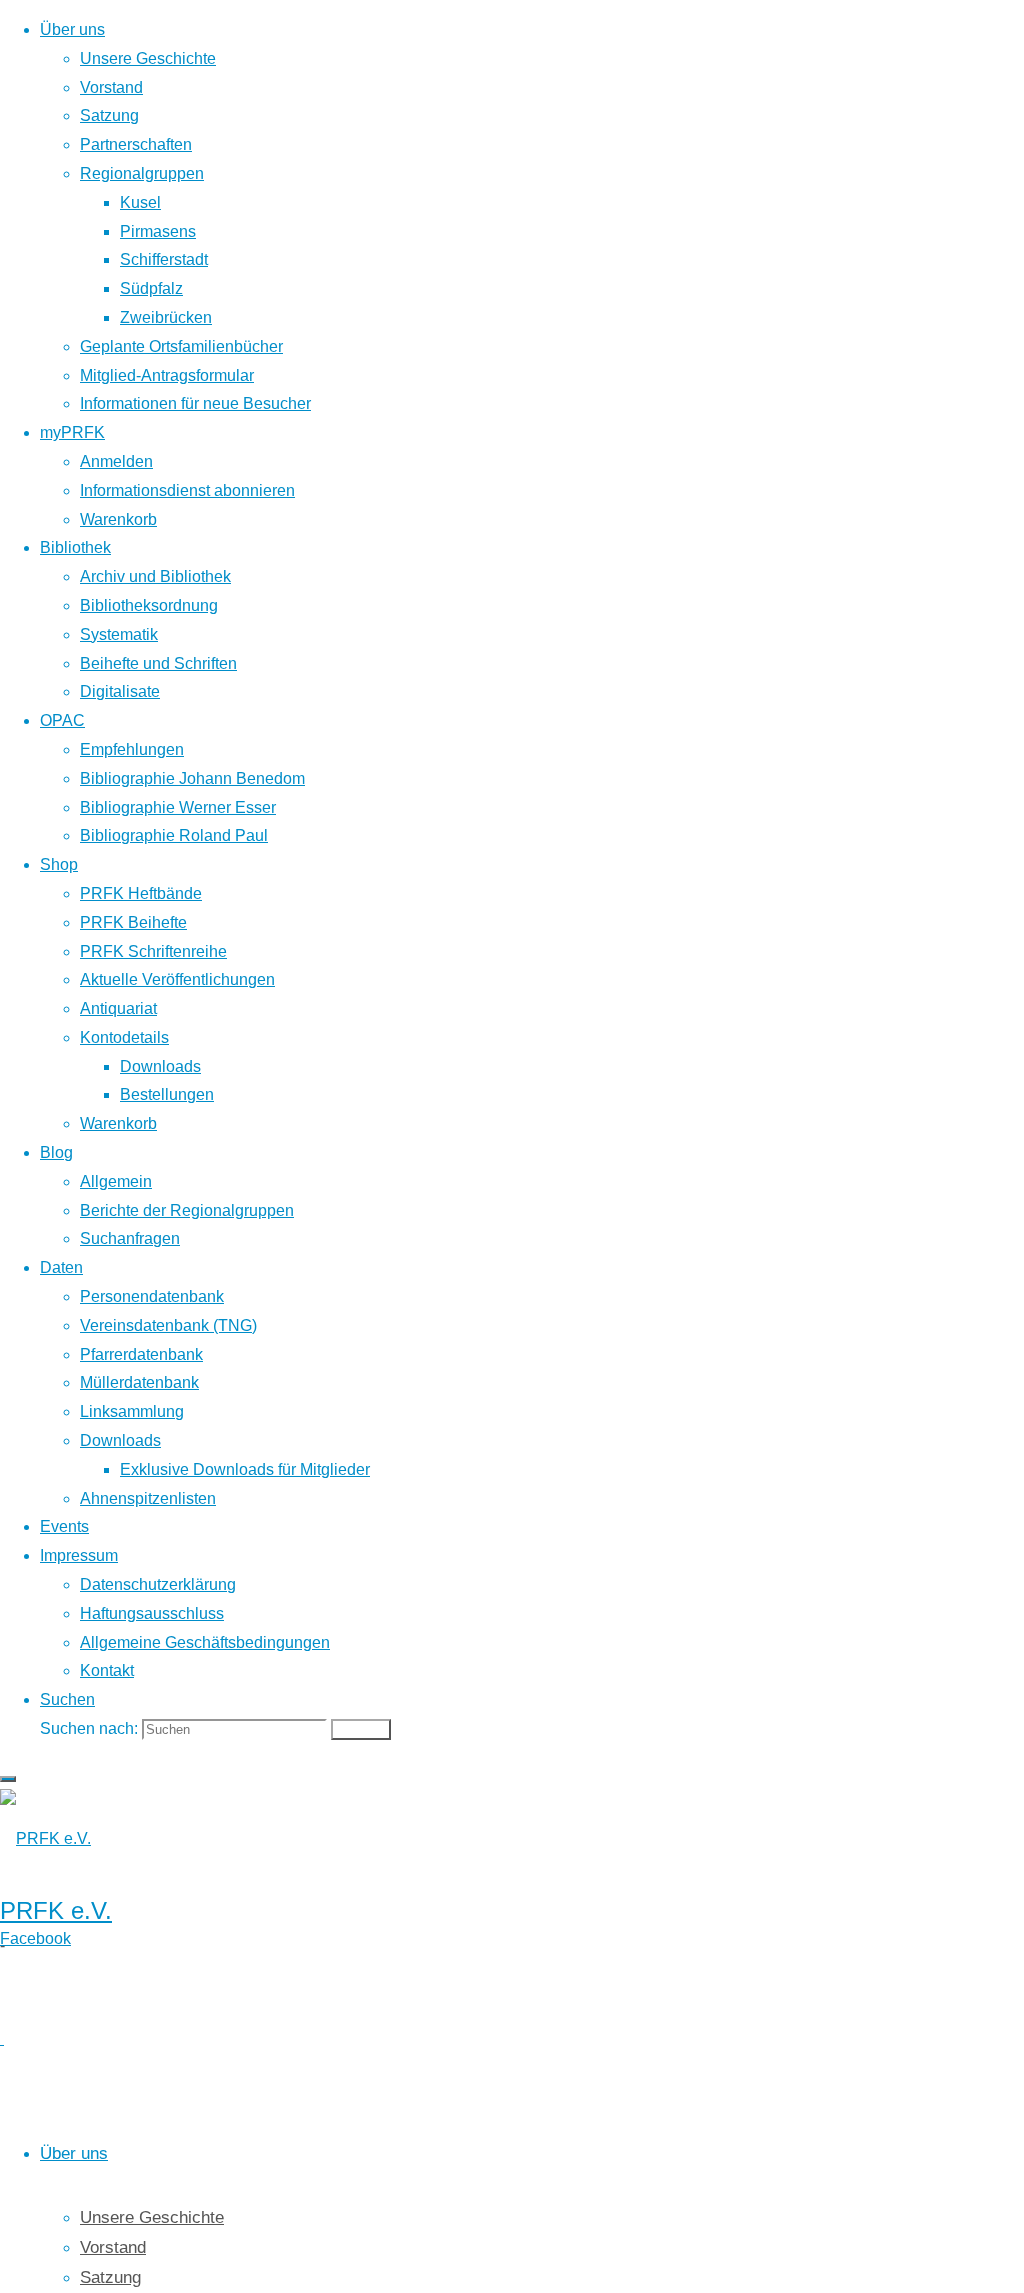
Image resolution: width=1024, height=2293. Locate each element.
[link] (67, 1699)
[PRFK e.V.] (45, 1838)
